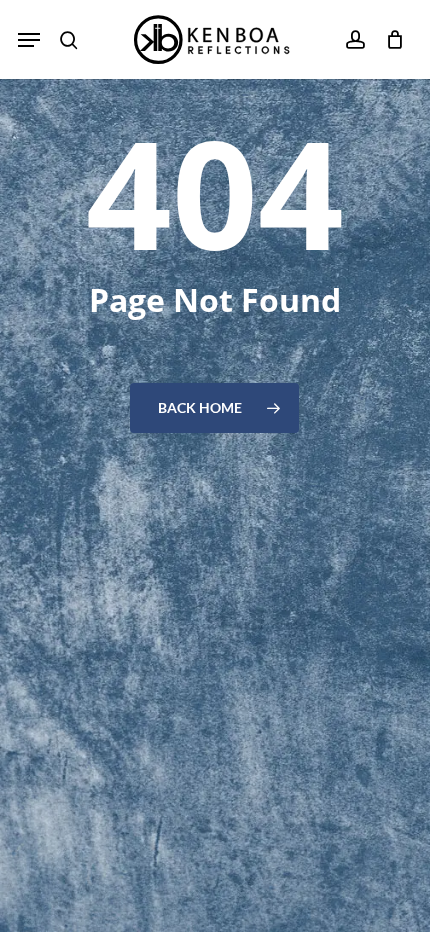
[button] (29, 40)
